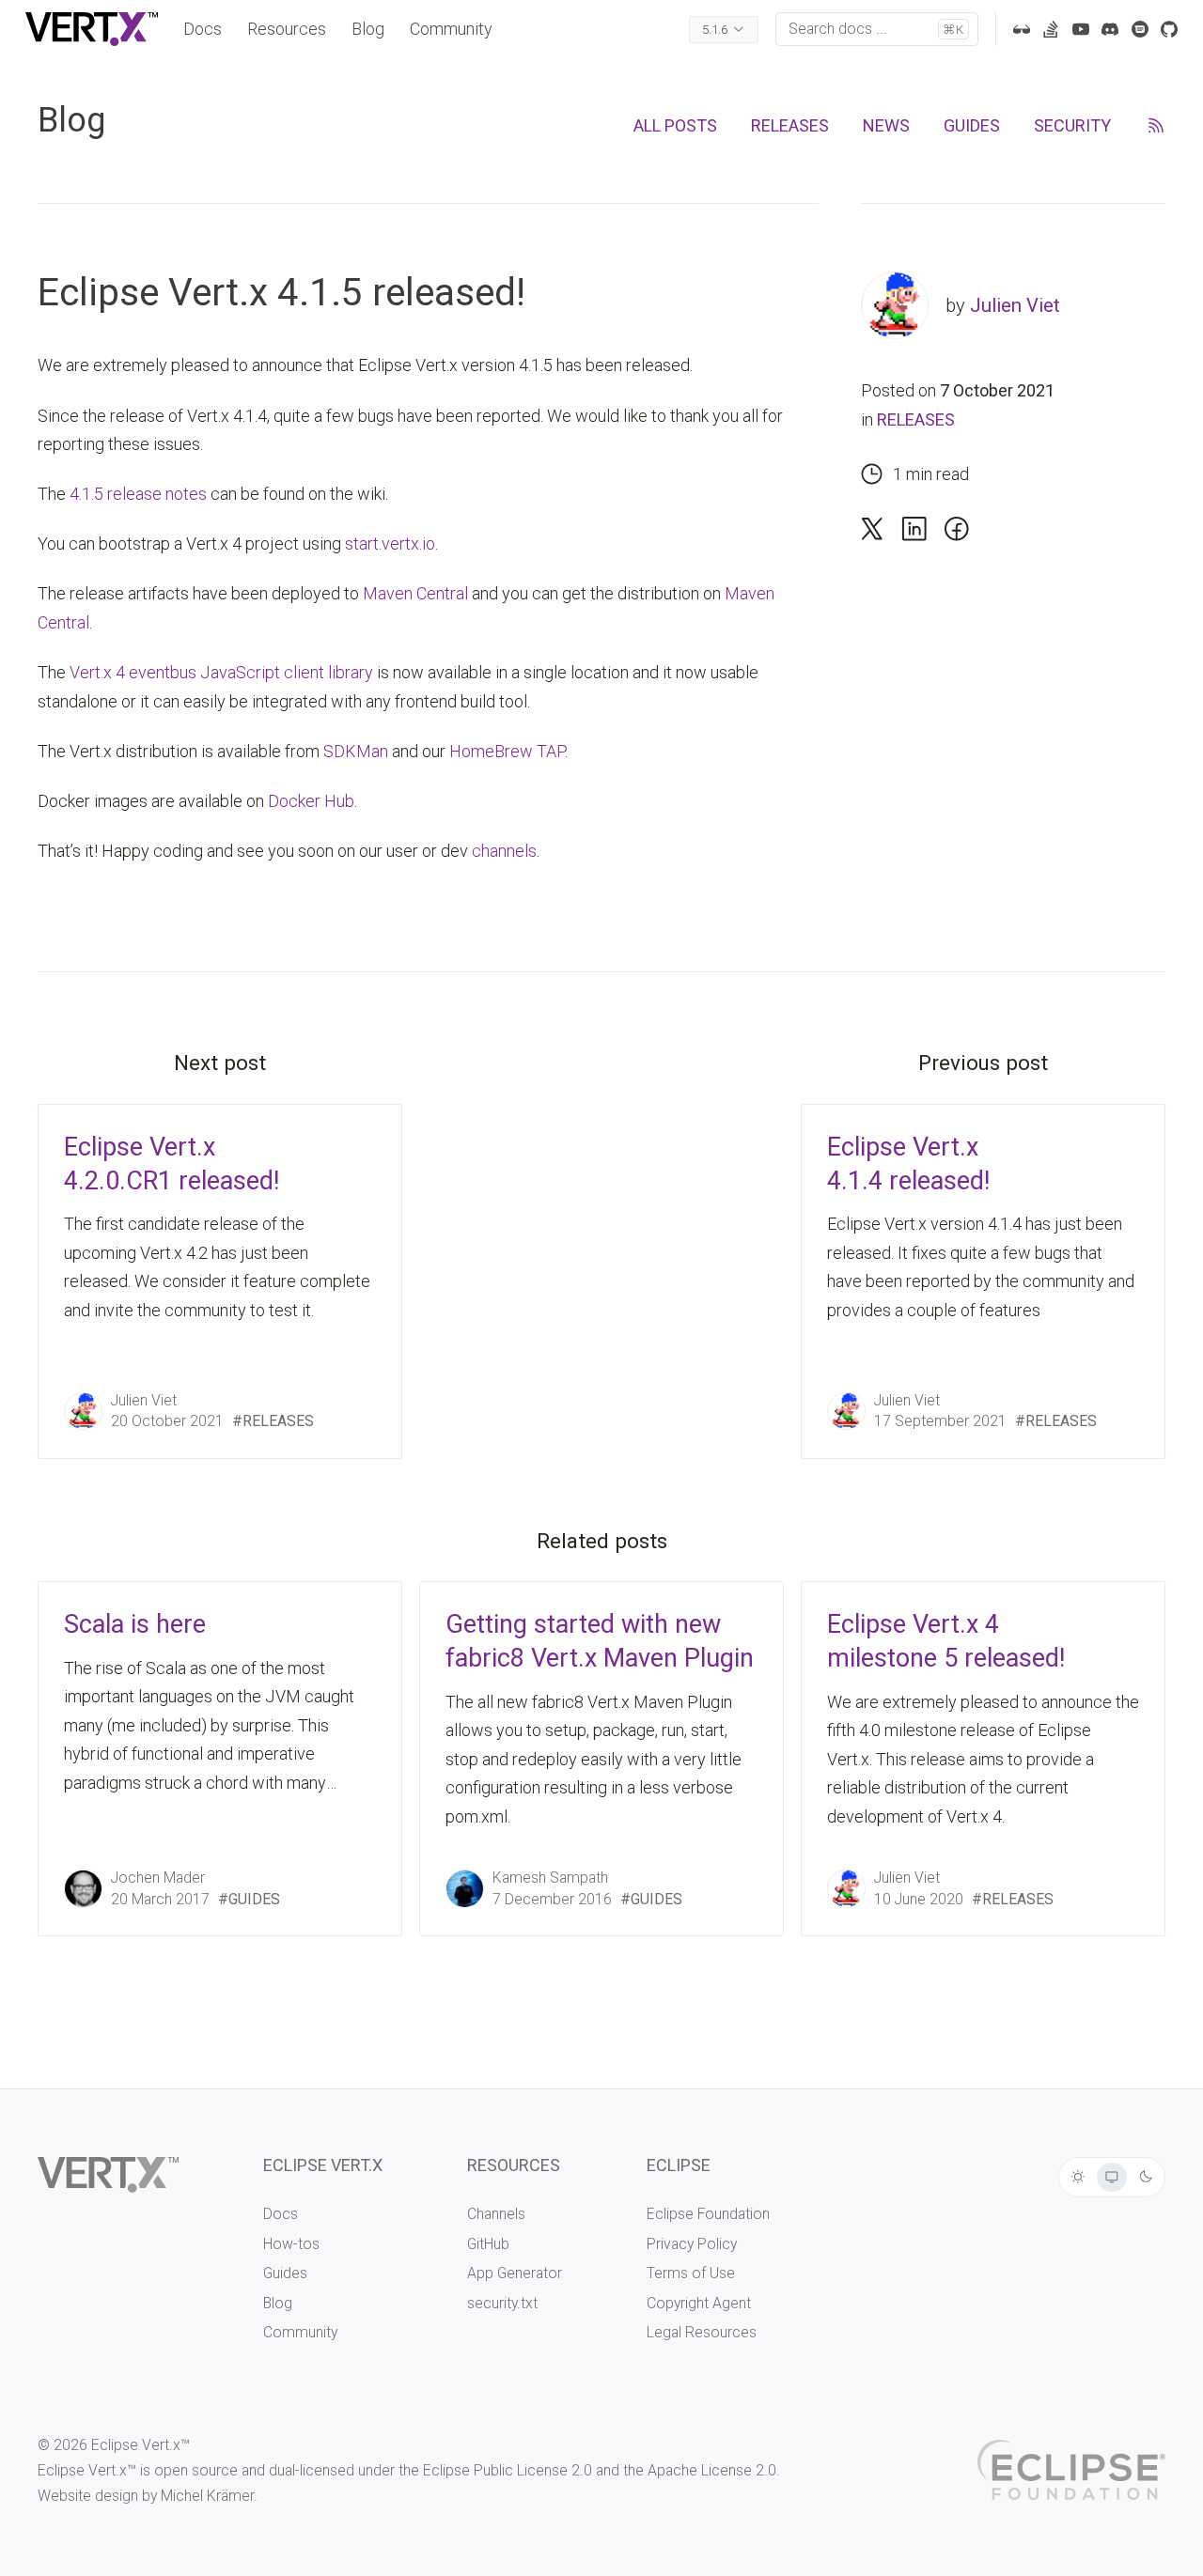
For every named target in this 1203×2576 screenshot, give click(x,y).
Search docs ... (876, 29)
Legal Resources (702, 2332)
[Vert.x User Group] (1140, 29)
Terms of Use (691, 2273)
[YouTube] (1081, 29)
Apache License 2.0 (712, 2470)
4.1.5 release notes (138, 494)
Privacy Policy (692, 2244)
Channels (496, 2214)
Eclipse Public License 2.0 (508, 2470)
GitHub (488, 2244)
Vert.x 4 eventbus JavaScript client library (221, 672)
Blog (368, 29)
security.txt (502, 2303)
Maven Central (415, 593)
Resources (287, 29)
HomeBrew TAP (507, 751)
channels (504, 851)
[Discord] (1110, 29)
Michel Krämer (207, 2496)
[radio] (1078, 2178)
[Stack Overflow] (1051, 29)
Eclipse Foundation (708, 2214)
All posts (675, 125)
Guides (285, 2273)
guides (972, 125)
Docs (203, 29)
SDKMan (356, 751)
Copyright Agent (699, 2303)
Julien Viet (1015, 305)
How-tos (291, 2244)
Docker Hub (311, 801)
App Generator (515, 2273)
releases (790, 125)
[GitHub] (1169, 29)
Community (451, 29)
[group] (1112, 2177)
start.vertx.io (390, 543)
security (1072, 125)
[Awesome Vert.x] (1022, 29)
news (886, 125)
